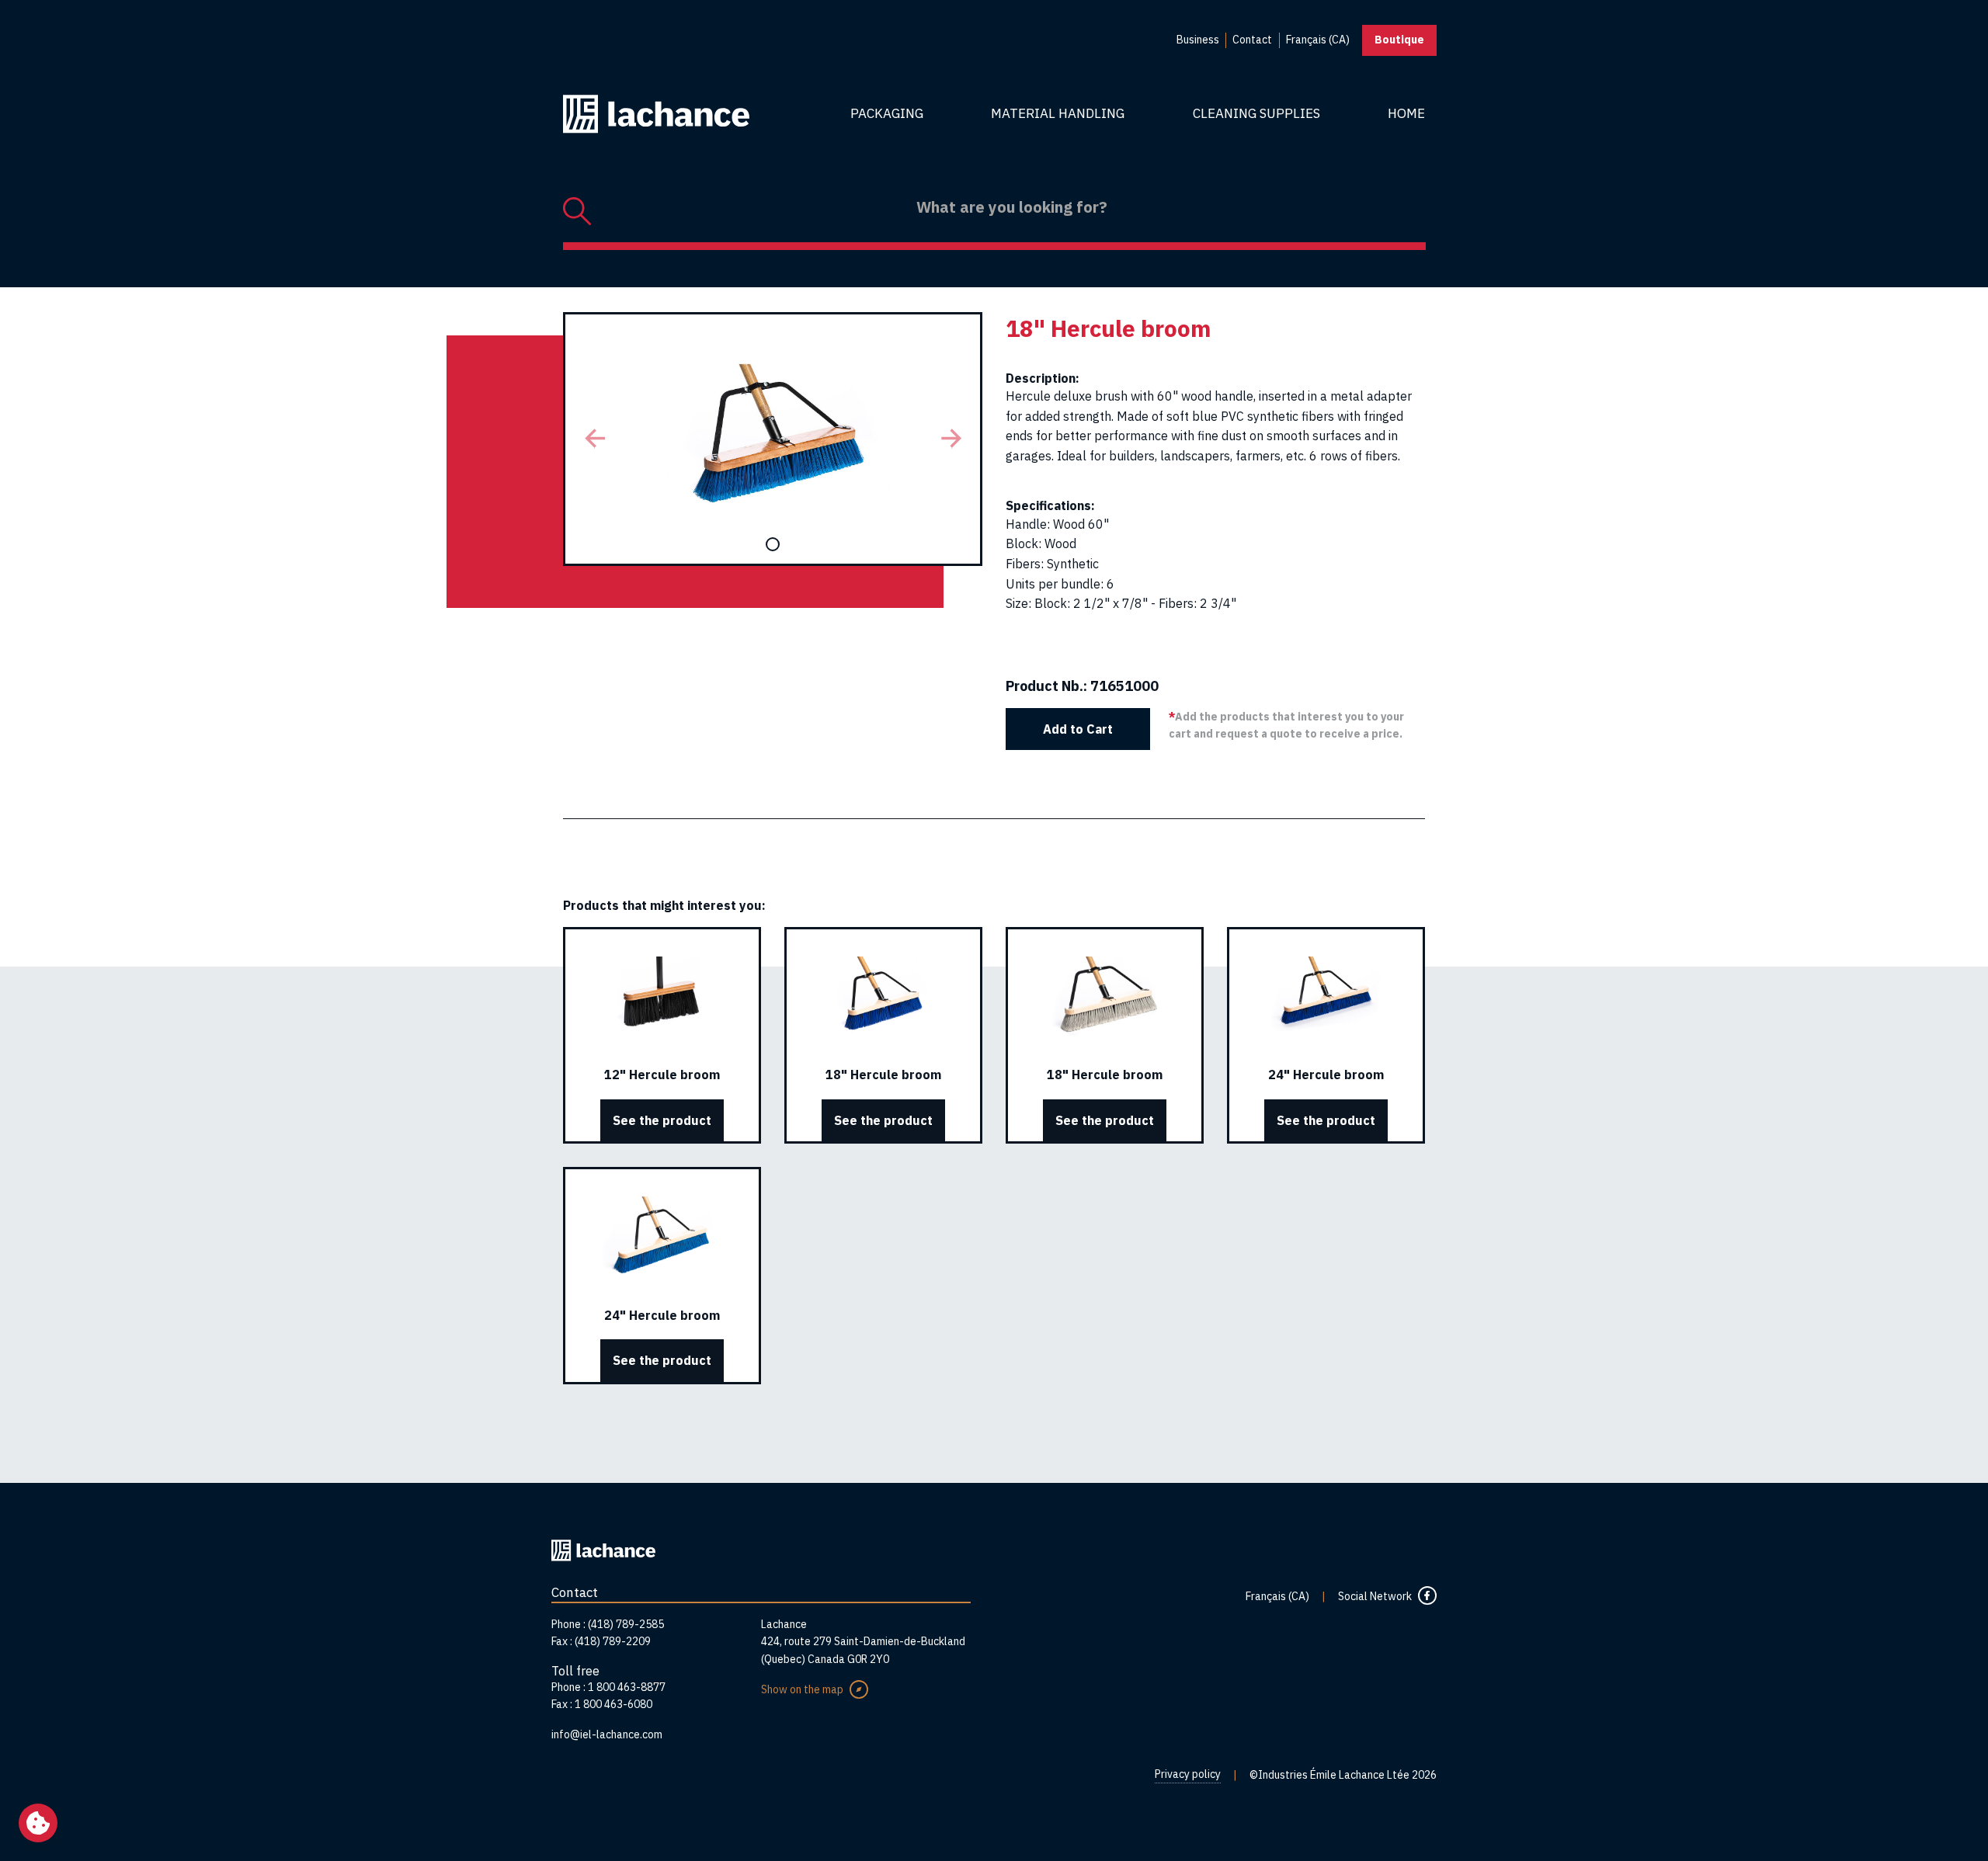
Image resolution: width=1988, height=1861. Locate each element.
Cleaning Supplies (1256, 113)
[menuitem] (1198, 40)
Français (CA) (1277, 1596)
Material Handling (1058, 113)
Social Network (1375, 1596)
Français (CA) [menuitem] (1318, 40)
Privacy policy (1188, 1774)
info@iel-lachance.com (607, 1734)
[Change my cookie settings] (38, 1823)
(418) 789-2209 (613, 1641)
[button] (594, 439)
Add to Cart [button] (1078, 729)
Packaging (887, 113)
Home (1406, 113)
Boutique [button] (1399, 40)
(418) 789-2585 (626, 1624)
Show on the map (802, 1689)
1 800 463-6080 (613, 1704)
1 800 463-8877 (627, 1687)
